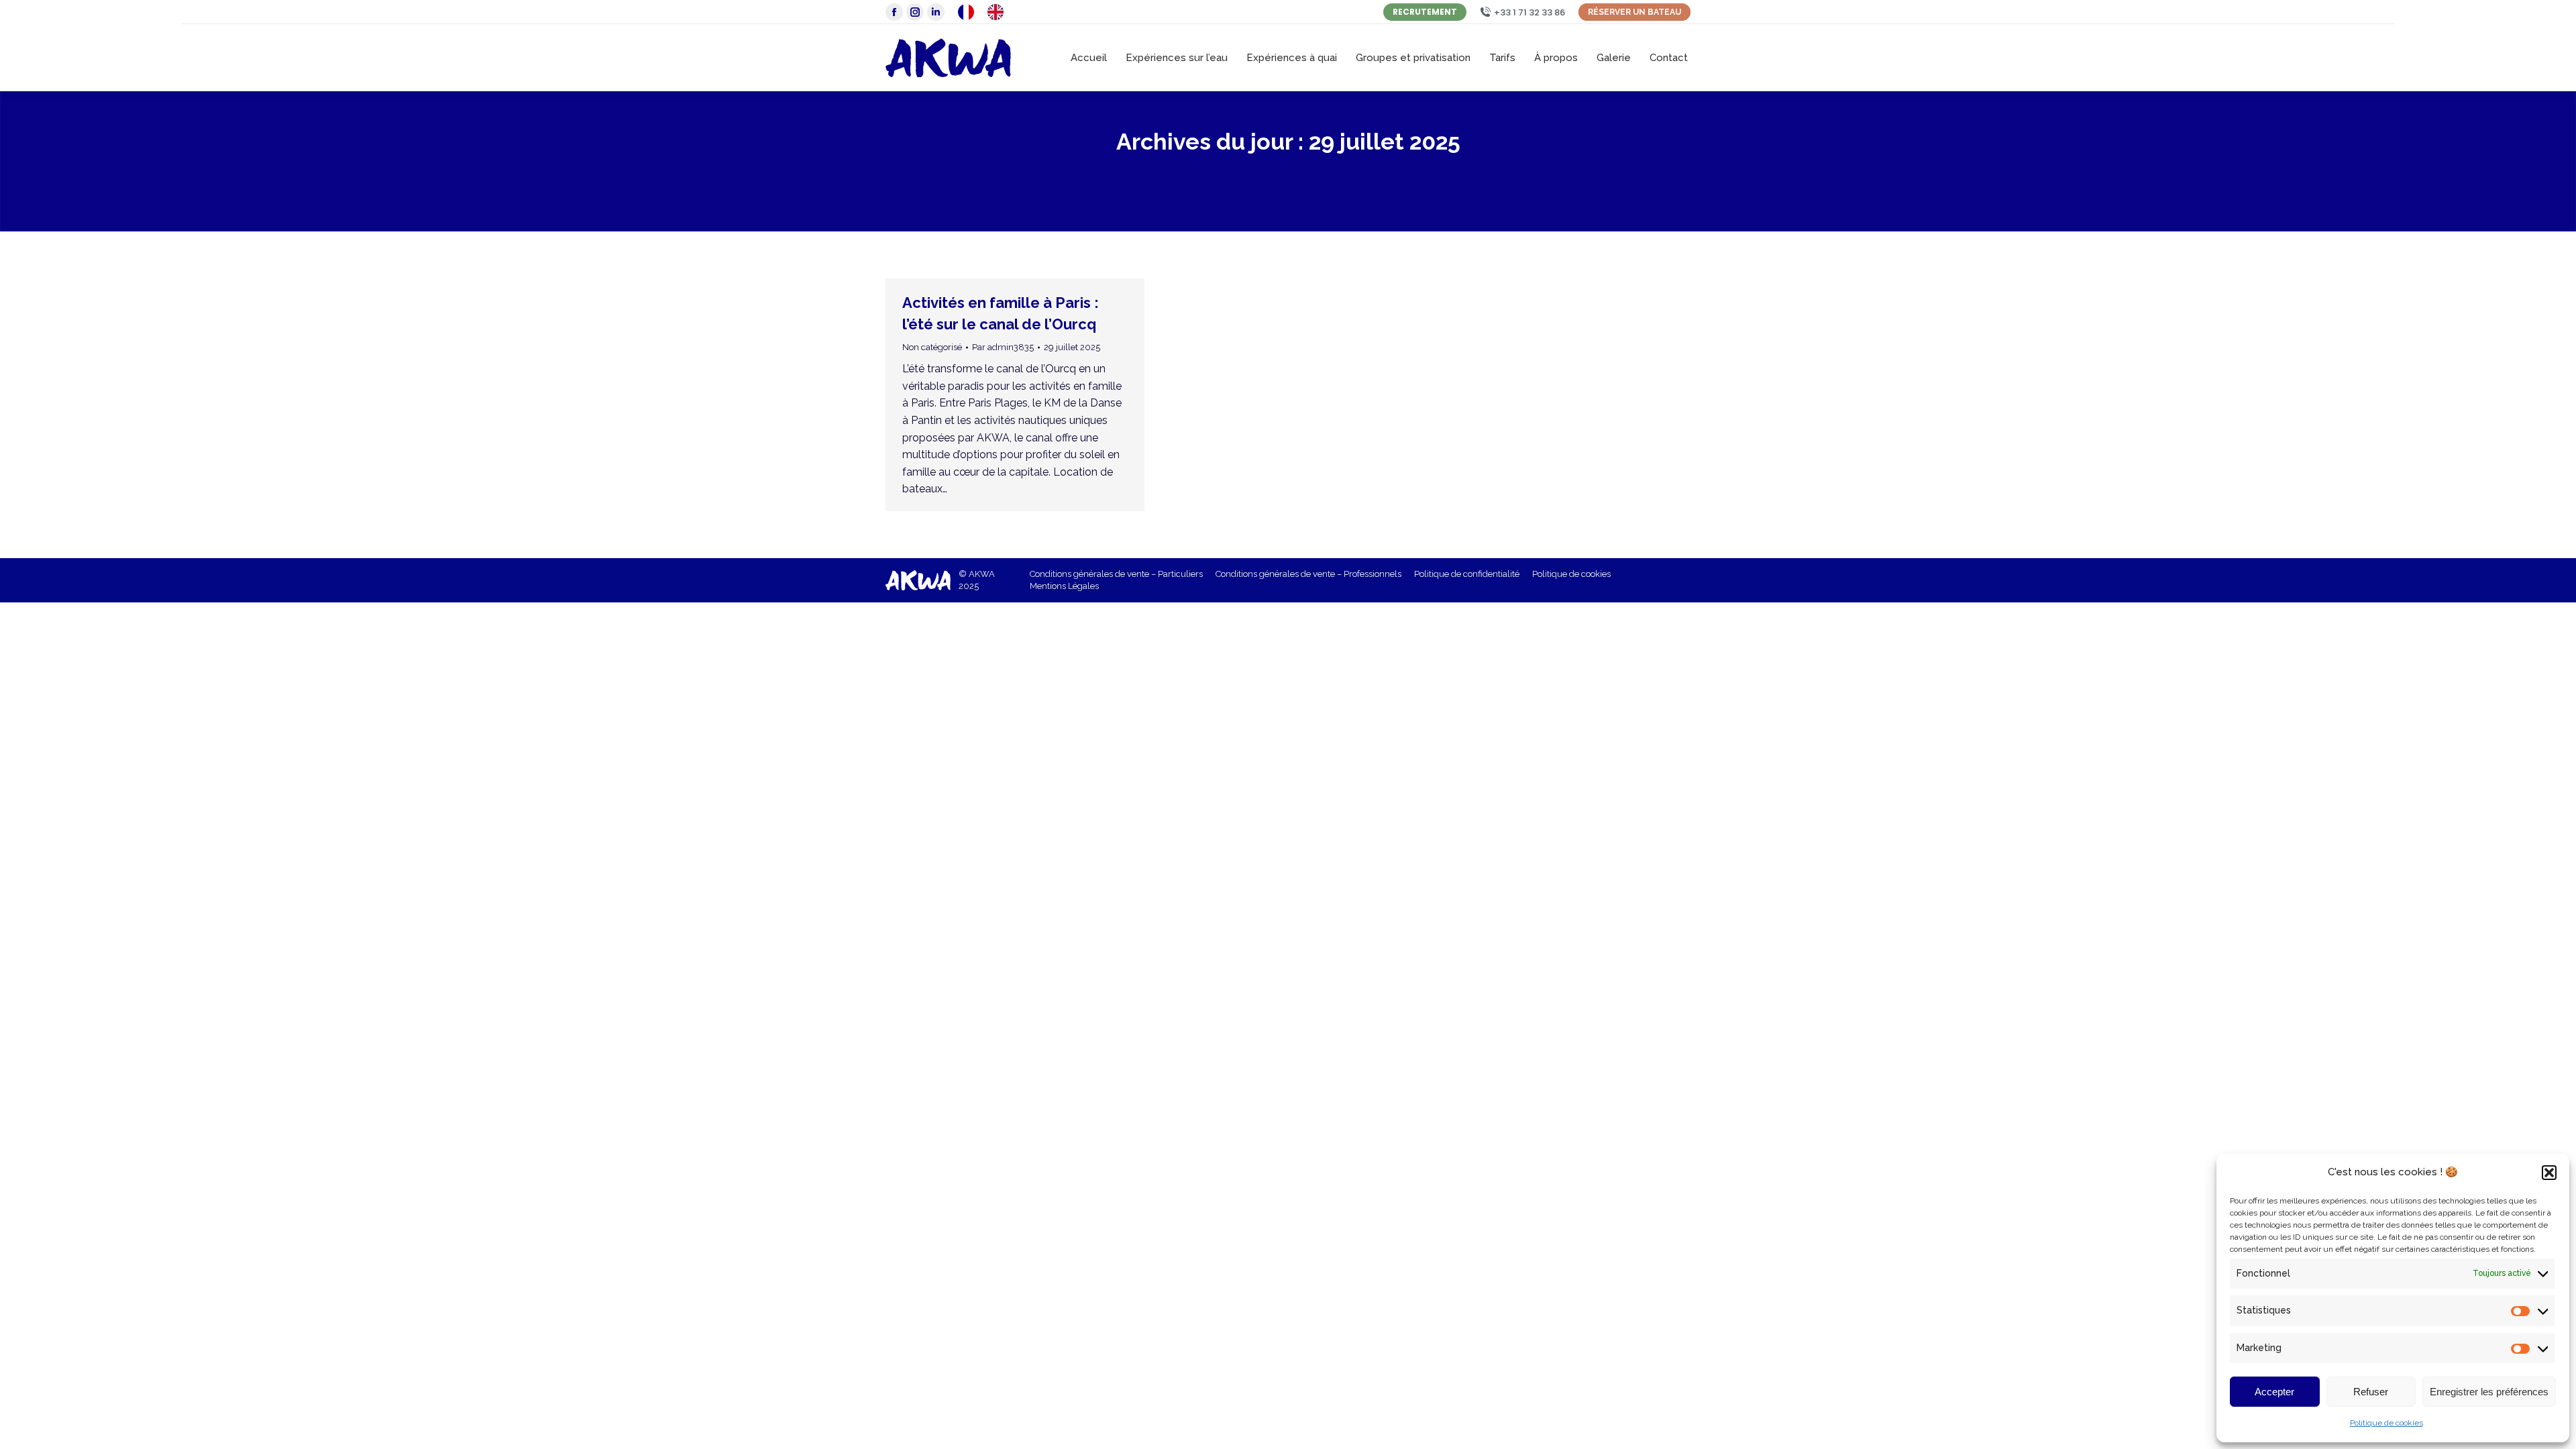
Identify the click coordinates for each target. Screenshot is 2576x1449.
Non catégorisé (932, 347)
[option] (999, 12)
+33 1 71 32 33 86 (1529, 12)
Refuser (2371, 1392)
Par (1003, 347)
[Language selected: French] (987, 12)
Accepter (2274, 1392)
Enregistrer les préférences (2489, 1392)
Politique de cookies (2386, 1423)
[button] (2549, 1173)
